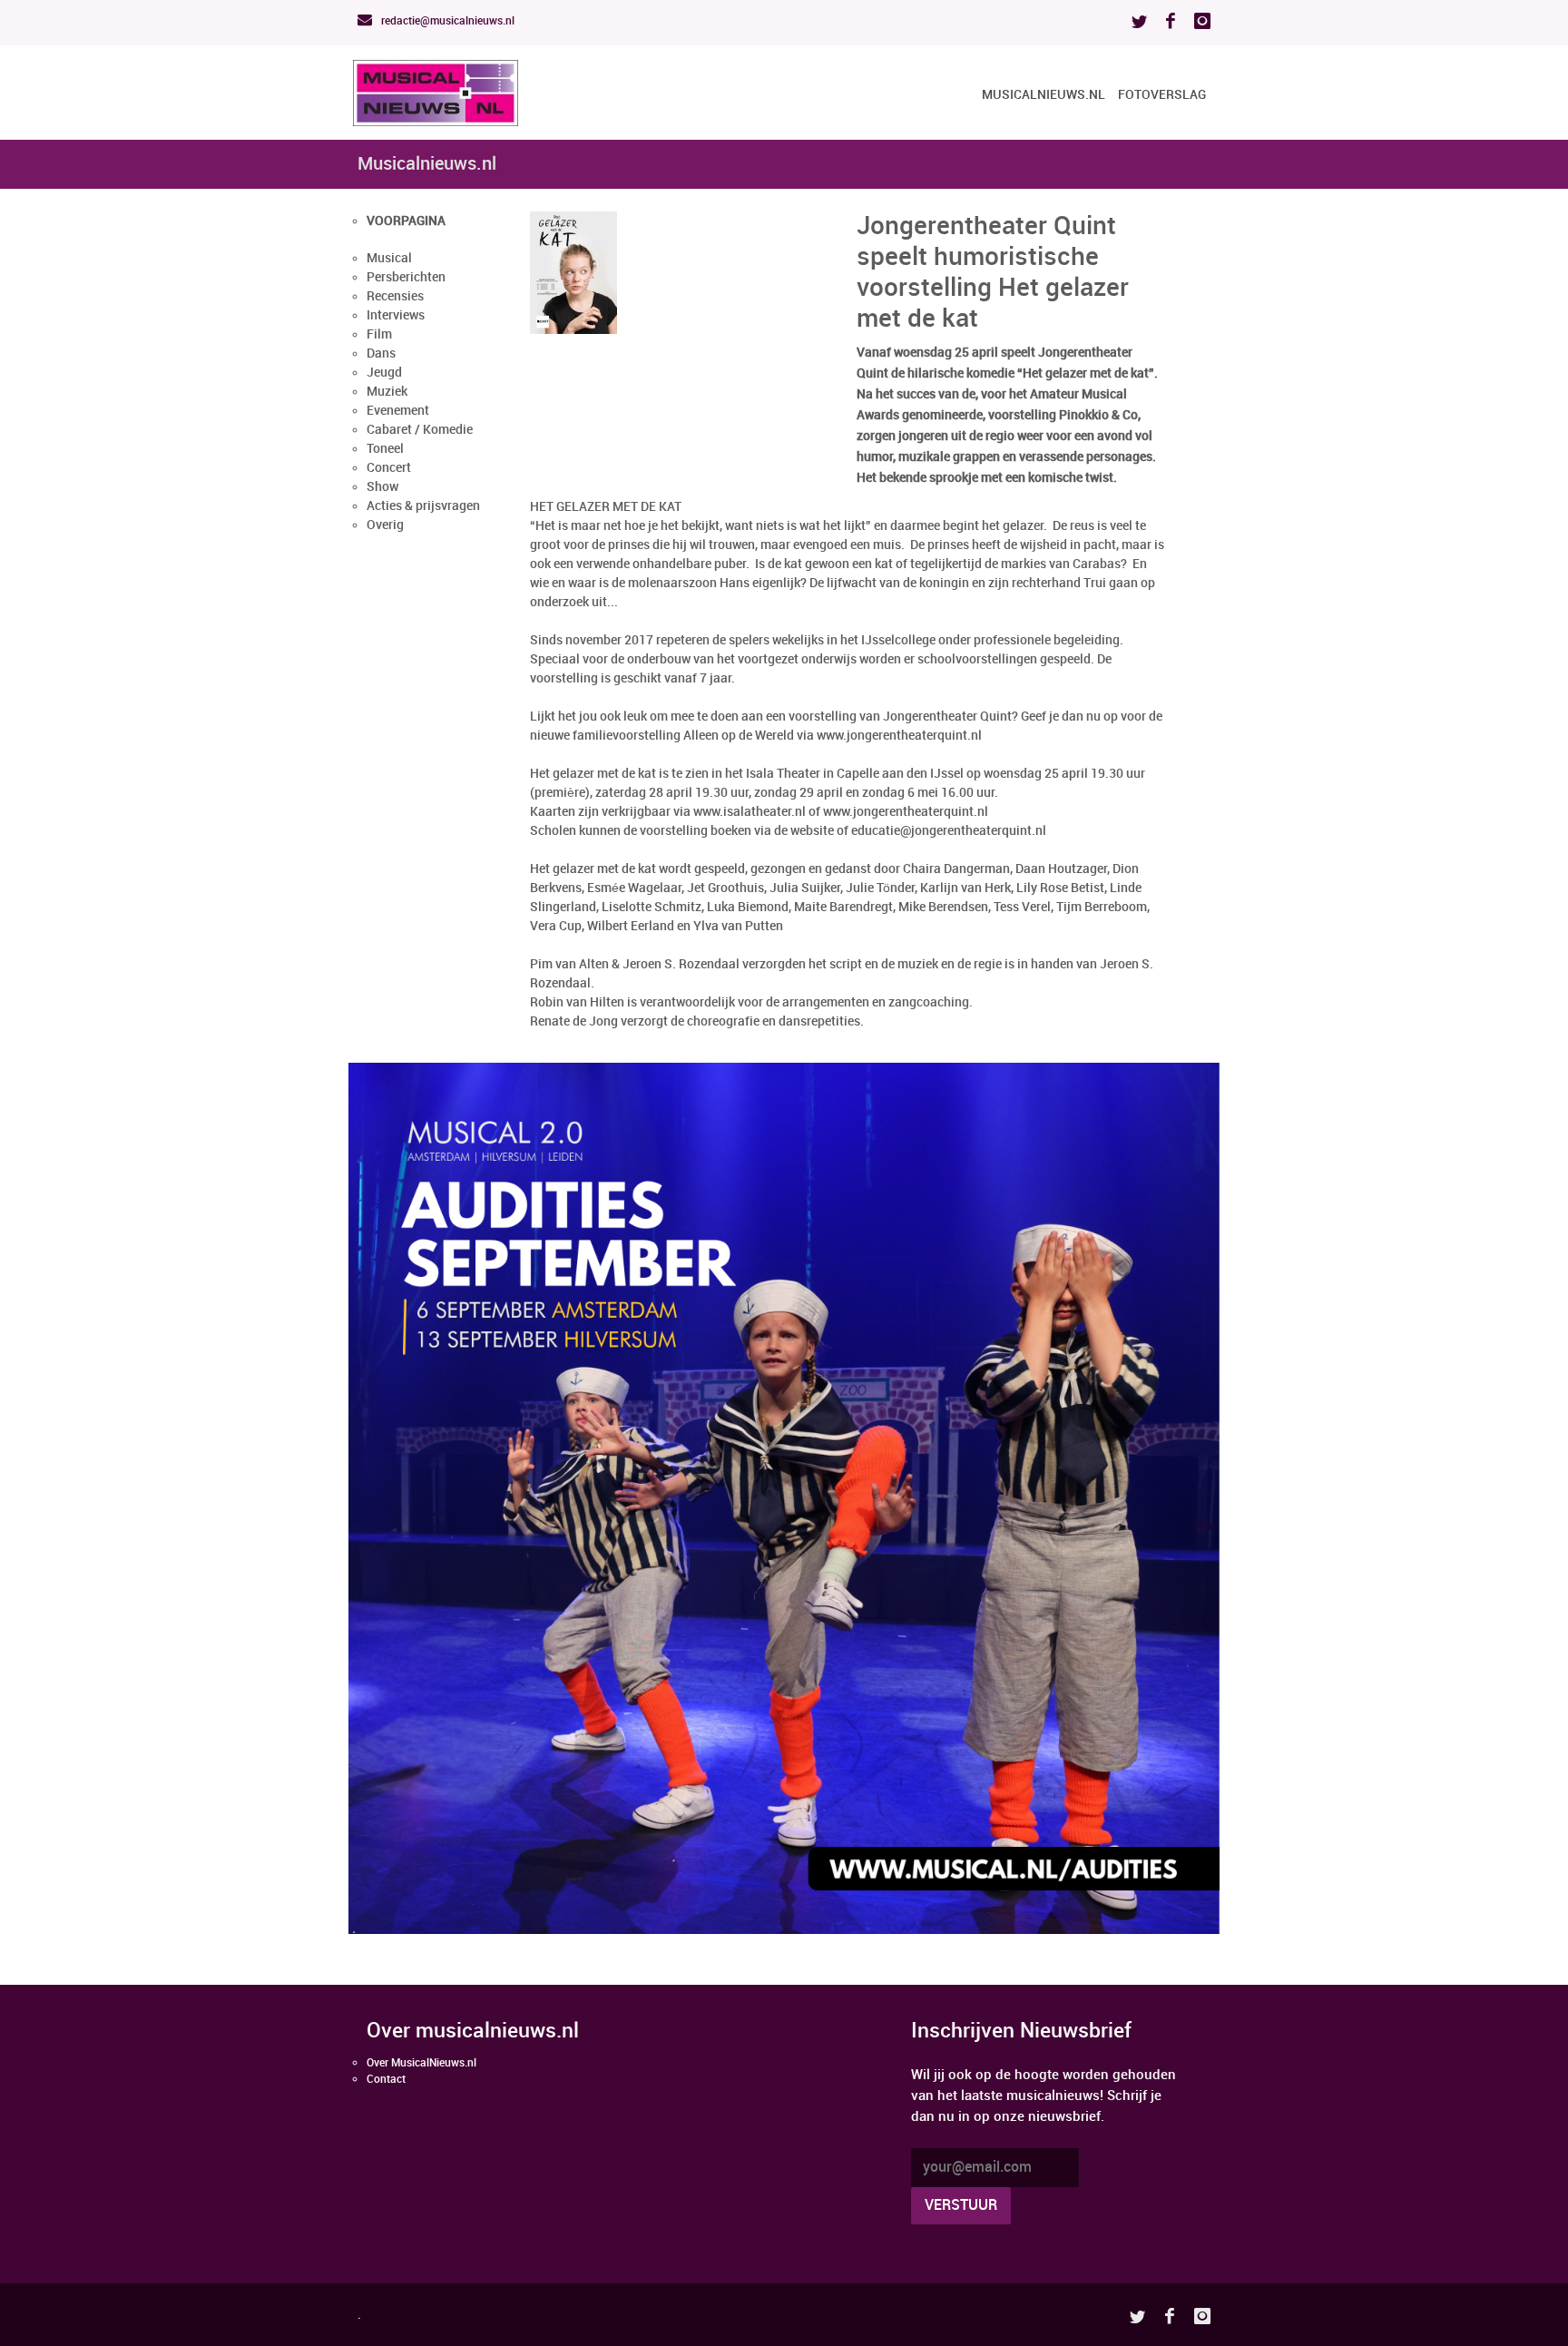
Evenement (398, 411)
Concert (389, 468)
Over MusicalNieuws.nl (421, 2063)
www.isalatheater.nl (750, 812)
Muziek (387, 392)
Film (379, 334)
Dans (381, 353)
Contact (386, 2080)
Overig (385, 525)
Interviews (396, 315)
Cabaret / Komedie (420, 430)
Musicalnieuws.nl (1044, 95)
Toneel (385, 449)
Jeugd (384, 373)
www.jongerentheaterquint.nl (906, 812)
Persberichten (406, 277)
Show (382, 487)
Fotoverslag (1162, 95)
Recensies (395, 296)
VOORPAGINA (406, 221)
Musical (389, 258)
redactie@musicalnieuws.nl (446, 21)
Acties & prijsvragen (423, 506)
